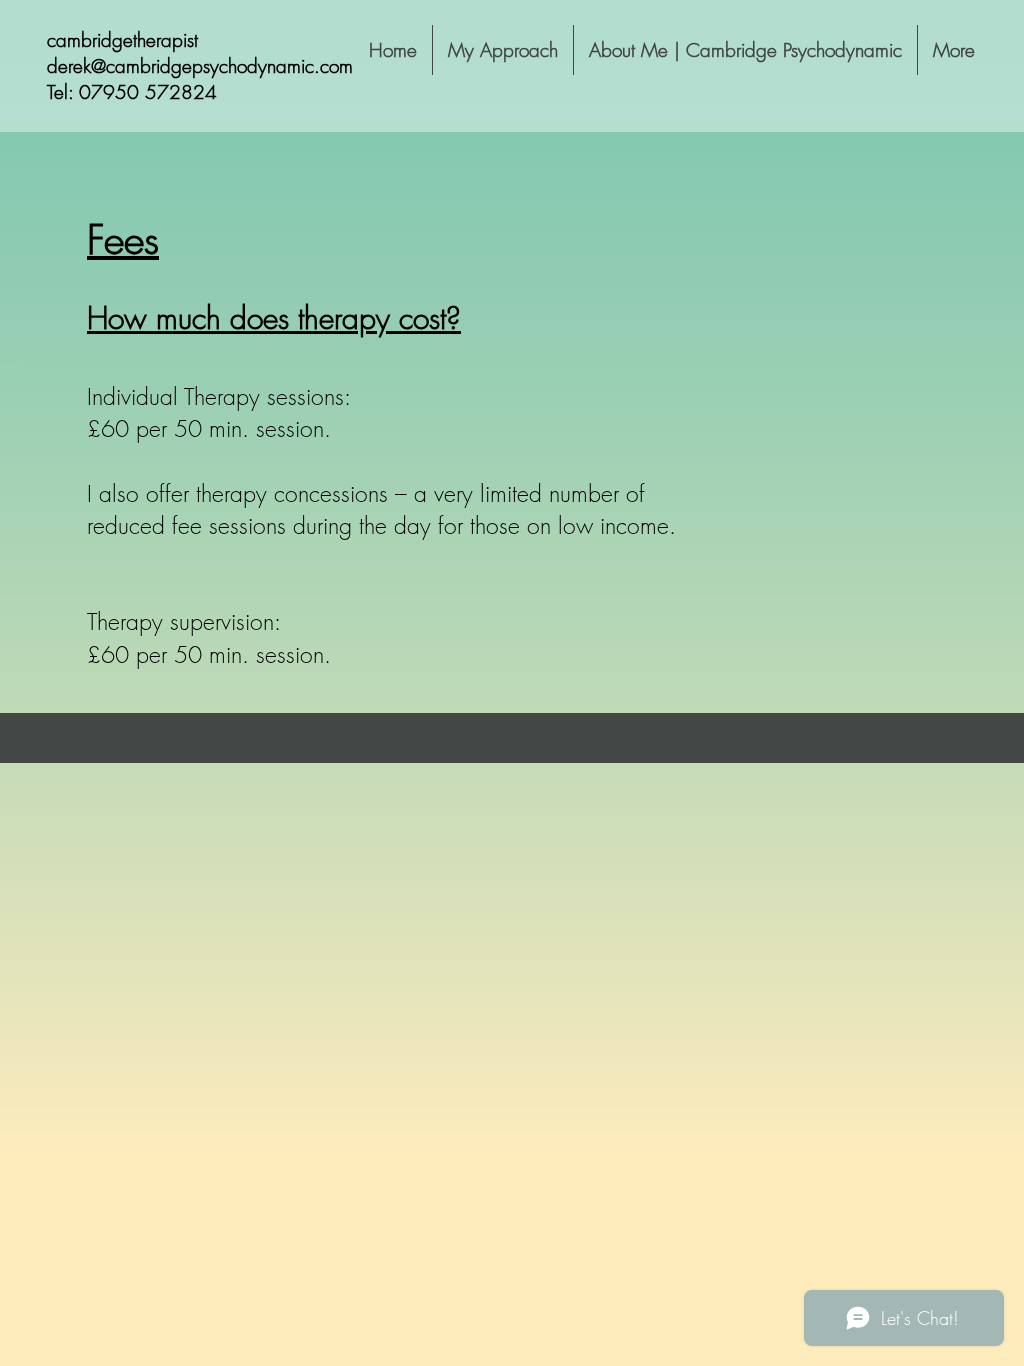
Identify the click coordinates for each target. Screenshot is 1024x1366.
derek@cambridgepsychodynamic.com (200, 66)
